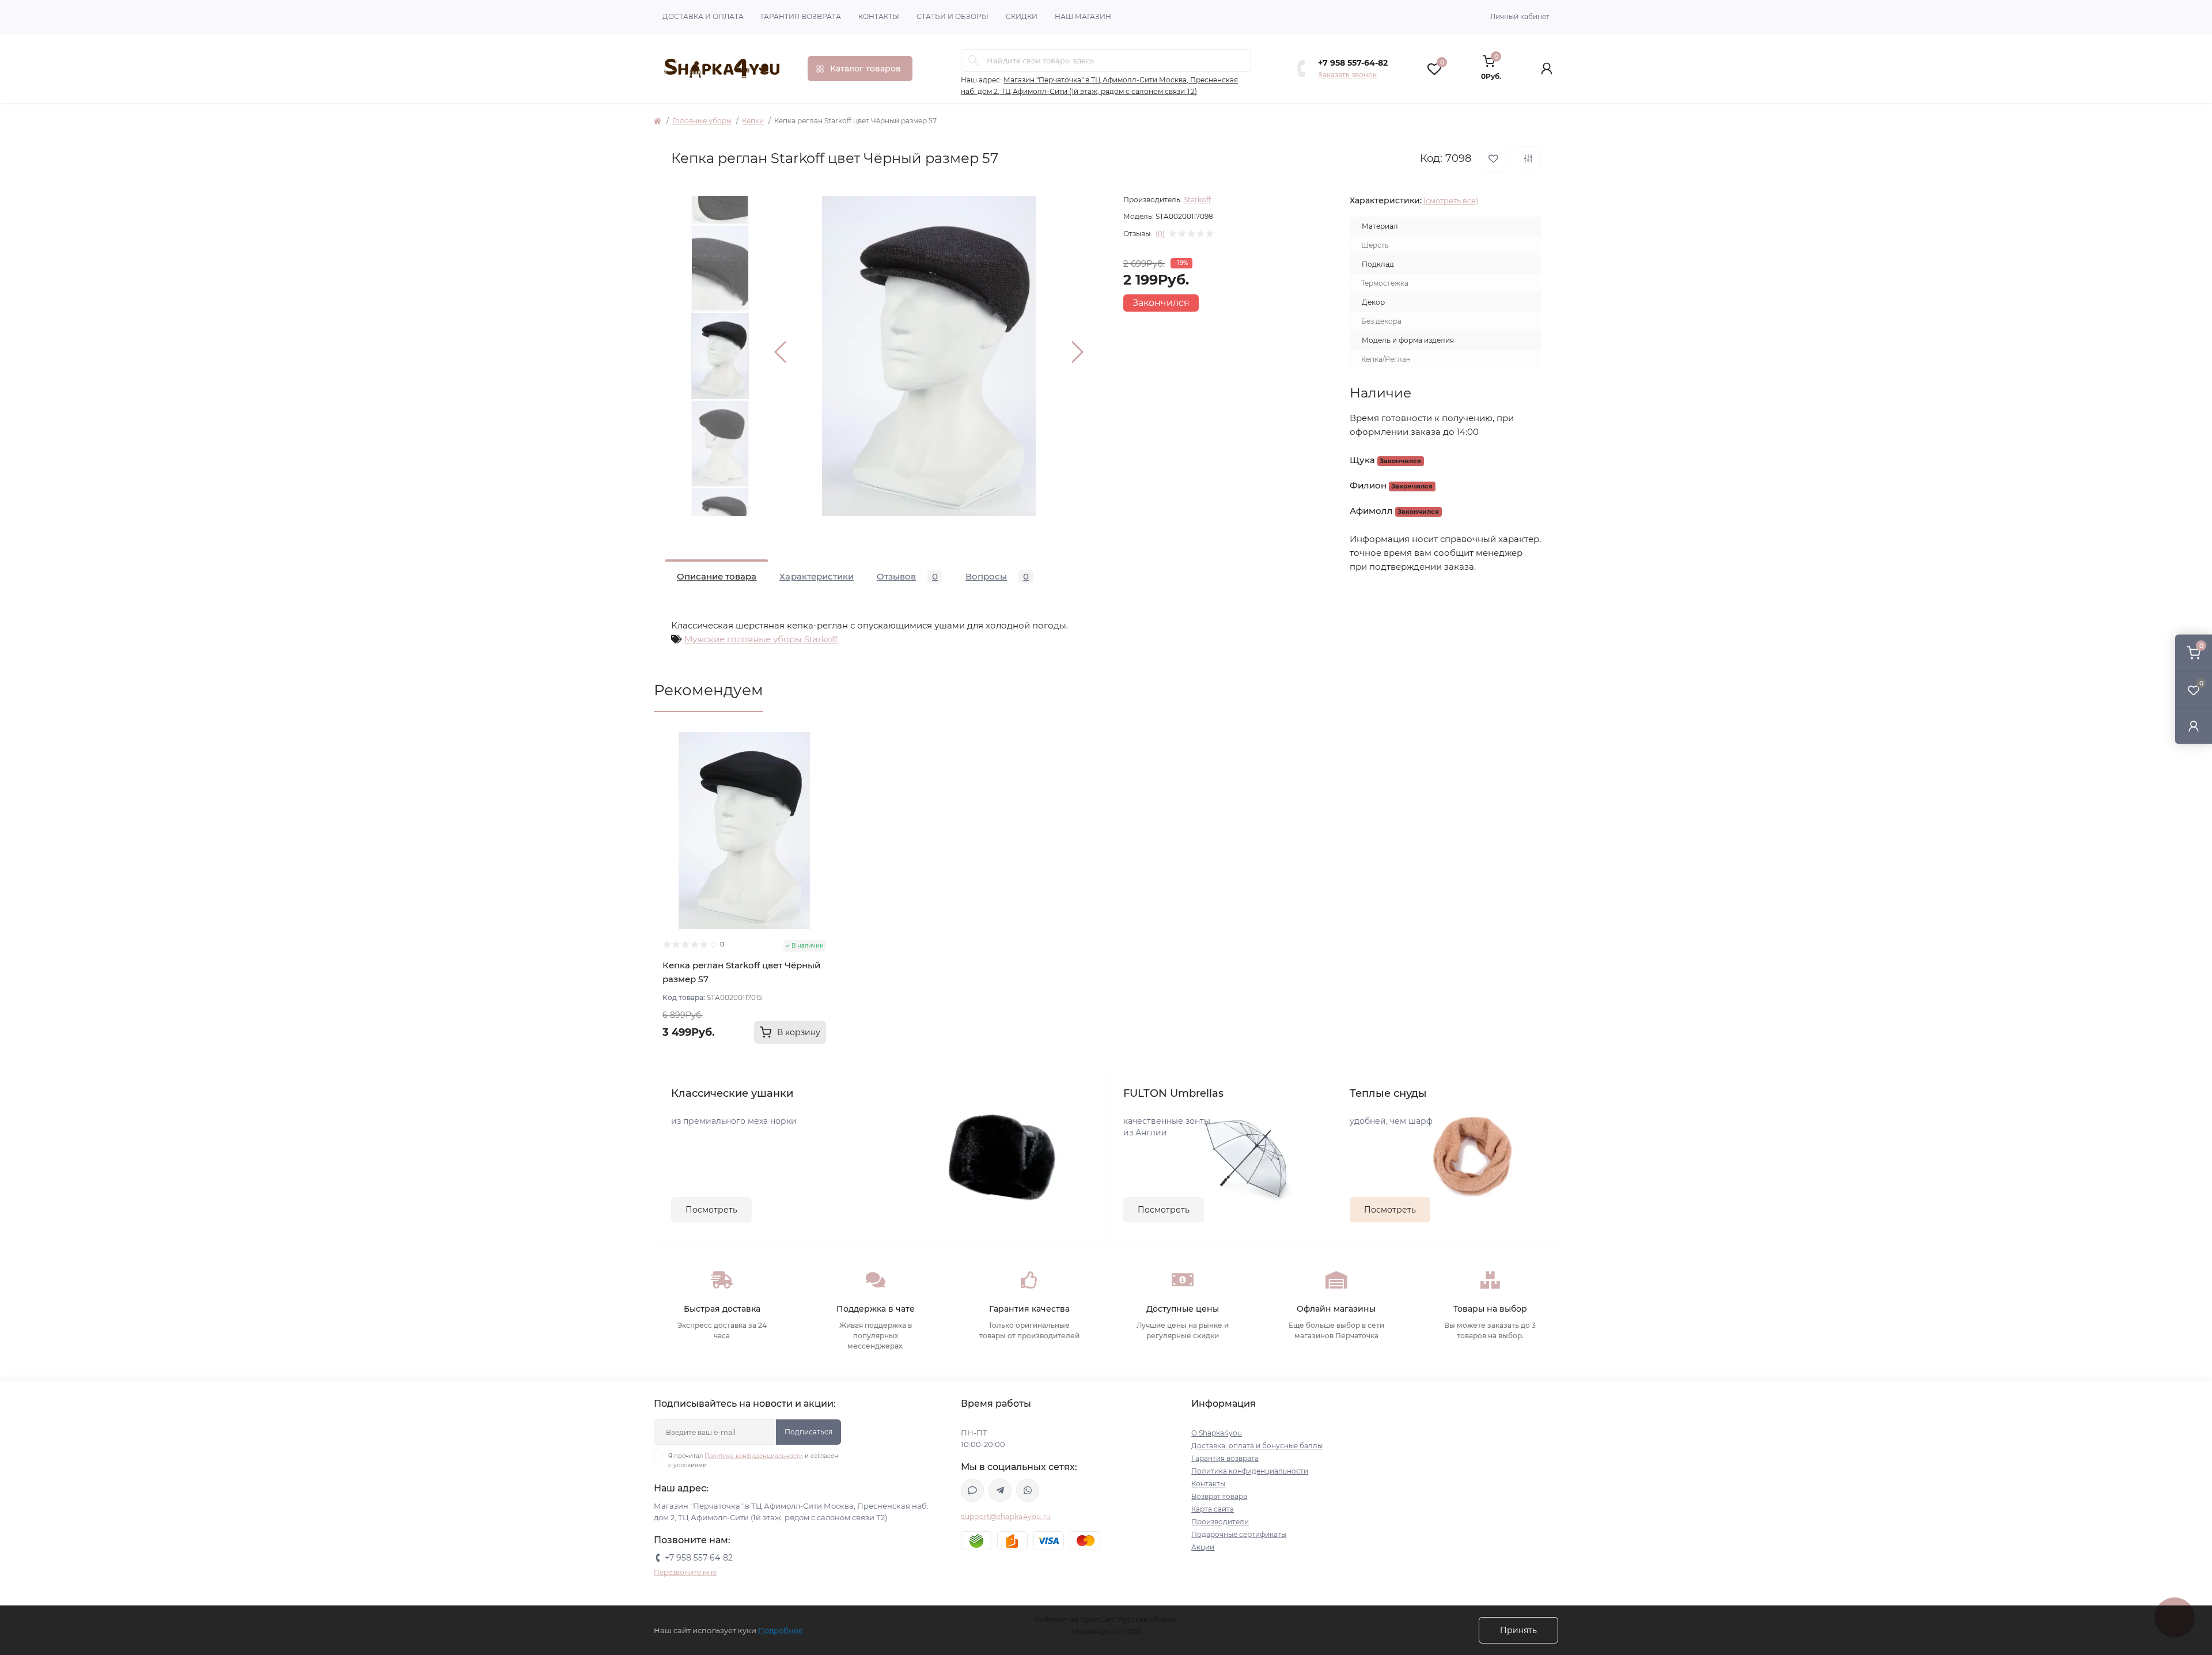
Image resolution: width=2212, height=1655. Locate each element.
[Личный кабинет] (2194, 726)
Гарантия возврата (801, 16)
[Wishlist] (817, 763)
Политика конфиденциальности (754, 1456)
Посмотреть (711, 1210)
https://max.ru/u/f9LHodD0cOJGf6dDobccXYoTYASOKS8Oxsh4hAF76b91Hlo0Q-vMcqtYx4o (972, 1490)
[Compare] (817, 785)
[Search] (974, 60)
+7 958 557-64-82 (1353, 63)
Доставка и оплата (703, 16)
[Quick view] (817, 741)
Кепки (753, 121)
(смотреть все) (1451, 200)
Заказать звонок (1347, 75)
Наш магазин (1083, 16)
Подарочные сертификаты (1239, 1534)
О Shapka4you (1217, 1433)
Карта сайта (1213, 1509)
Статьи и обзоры (952, 16)
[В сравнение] (1528, 158)
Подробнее (781, 1630)
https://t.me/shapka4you (1000, 1490)
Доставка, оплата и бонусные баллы (1257, 1446)
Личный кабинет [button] (1520, 16)
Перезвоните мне (685, 1572)
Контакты (879, 16)
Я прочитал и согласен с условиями (753, 1461)
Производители (1220, 1522)
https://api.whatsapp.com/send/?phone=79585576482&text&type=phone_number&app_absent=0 (1028, 1490)
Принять (1518, 1630)
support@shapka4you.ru (1006, 1516)
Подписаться (808, 1432)
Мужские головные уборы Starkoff (761, 639)
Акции (1203, 1547)
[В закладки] (1493, 159)
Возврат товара (1219, 1496)
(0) (1160, 234)
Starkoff (1197, 200)
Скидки (1022, 16)
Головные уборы (702, 121)
